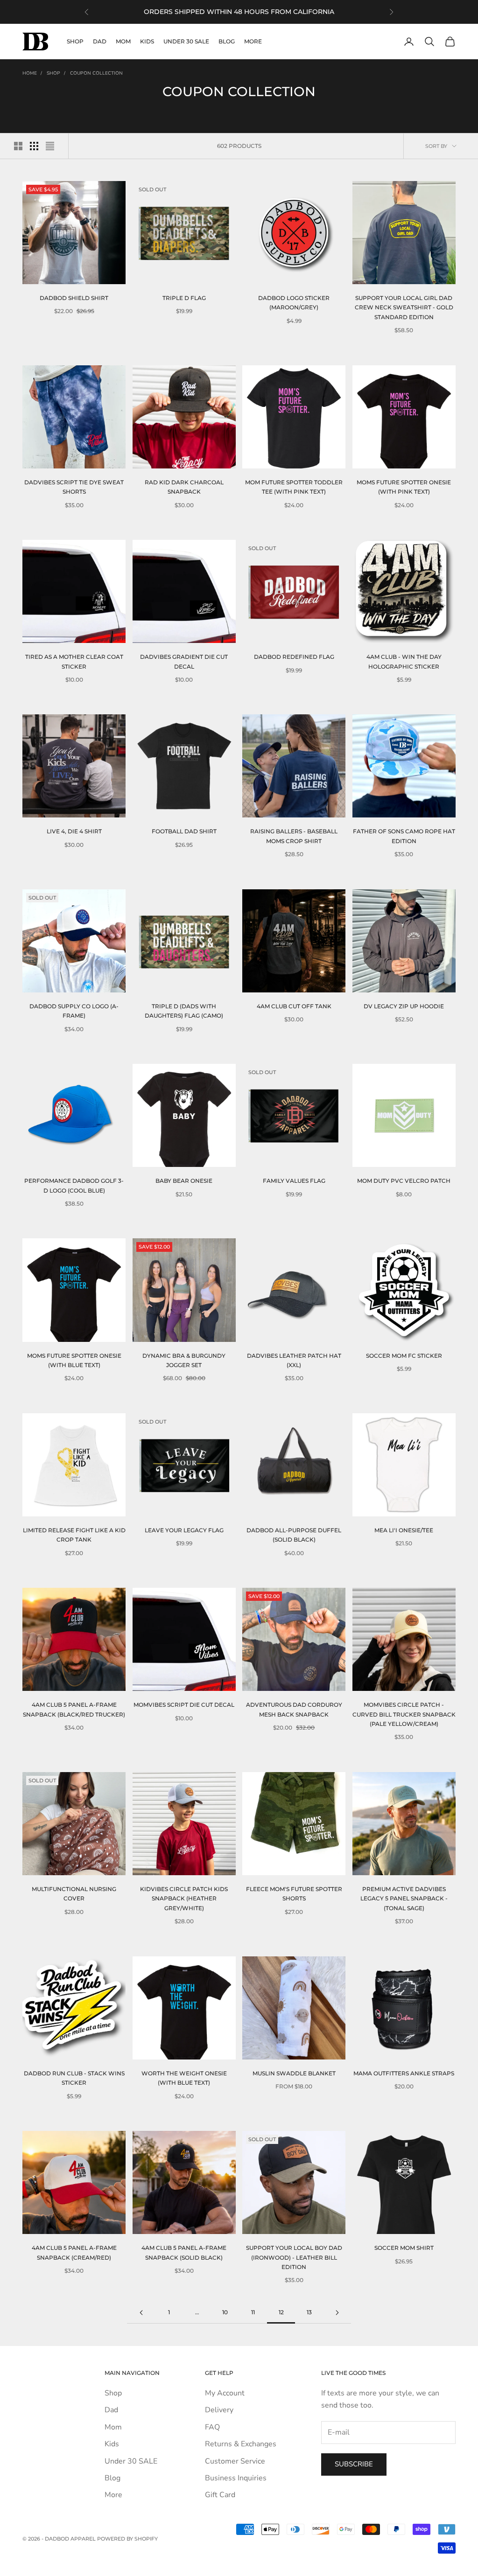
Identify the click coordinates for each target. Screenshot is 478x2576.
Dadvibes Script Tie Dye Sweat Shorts (74, 487)
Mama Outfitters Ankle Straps (404, 2073)
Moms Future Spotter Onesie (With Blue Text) (74, 1360)
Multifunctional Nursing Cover (74, 1894)
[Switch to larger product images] (18, 146)
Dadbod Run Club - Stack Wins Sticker (74, 2078)
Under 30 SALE (186, 41)
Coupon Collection (96, 73)
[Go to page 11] (141, 2313)
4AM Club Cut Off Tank (294, 1006)
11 (253, 2312)
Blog (227, 41)
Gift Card (220, 2495)
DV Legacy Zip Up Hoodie (404, 1006)
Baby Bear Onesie (184, 1181)
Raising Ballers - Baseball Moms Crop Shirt (294, 836)
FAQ (212, 2427)
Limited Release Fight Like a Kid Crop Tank (74, 1535)
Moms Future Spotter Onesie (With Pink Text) (404, 487)
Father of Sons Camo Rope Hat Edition (404, 836)
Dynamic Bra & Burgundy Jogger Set (184, 1360)
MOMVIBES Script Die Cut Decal (184, 1705)
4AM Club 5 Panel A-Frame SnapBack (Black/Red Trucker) (74, 1709)
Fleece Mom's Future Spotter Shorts (294, 1894)
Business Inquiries (236, 2478)
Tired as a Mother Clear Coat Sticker (74, 661)
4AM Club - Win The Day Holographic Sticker (404, 661)
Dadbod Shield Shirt (74, 298)
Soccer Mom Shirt (404, 2248)
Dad (100, 41)
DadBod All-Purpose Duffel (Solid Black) (294, 1535)
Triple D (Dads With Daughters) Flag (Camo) (184, 1011)
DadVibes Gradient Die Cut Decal (184, 661)
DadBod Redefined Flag (294, 657)
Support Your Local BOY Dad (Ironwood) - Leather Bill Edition (294, 2257)
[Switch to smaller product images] (34, 146)
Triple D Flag (184, 298)
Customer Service (235, 2461)
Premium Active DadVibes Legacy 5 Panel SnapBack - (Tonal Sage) (404, 1899)
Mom (123, 41)
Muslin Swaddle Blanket (294, 2073)
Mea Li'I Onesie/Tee (404, 1530)
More (253, 41)
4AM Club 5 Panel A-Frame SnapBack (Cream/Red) (74, 2252)
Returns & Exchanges (241, 2444)
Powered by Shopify (127, 2539)
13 (309, 2312)
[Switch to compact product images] (50, 146)
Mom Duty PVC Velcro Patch (404, 1181)
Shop (75, 41)
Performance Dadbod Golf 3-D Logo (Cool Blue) (74, 1185)
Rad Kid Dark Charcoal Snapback (184, 487)
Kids (147, 41)
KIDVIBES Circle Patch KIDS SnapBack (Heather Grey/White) (184, 1899)
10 (225, 2312)
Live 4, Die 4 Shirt (74, 831)
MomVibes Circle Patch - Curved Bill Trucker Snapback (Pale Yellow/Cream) (404, 1714)
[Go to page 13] (337, 2313)
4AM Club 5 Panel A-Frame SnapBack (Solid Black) (184, 2252)
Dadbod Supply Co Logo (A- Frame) (74, 1011)
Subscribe (354, 2464)
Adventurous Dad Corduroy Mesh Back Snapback (294, 1709)
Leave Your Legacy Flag (184, 1530)
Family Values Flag (294, 1181)
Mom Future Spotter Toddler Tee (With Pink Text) (294, 487)
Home (30, 73)
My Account (225, 2393)
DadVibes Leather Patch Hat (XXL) (294, 1360)
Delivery (219, 2410)
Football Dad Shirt (184, 831)
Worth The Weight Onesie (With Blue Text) (184, 2078)
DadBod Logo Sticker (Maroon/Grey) (294, 303)
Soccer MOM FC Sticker (404, 1356)
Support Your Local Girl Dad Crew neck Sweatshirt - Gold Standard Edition (404, 307)
